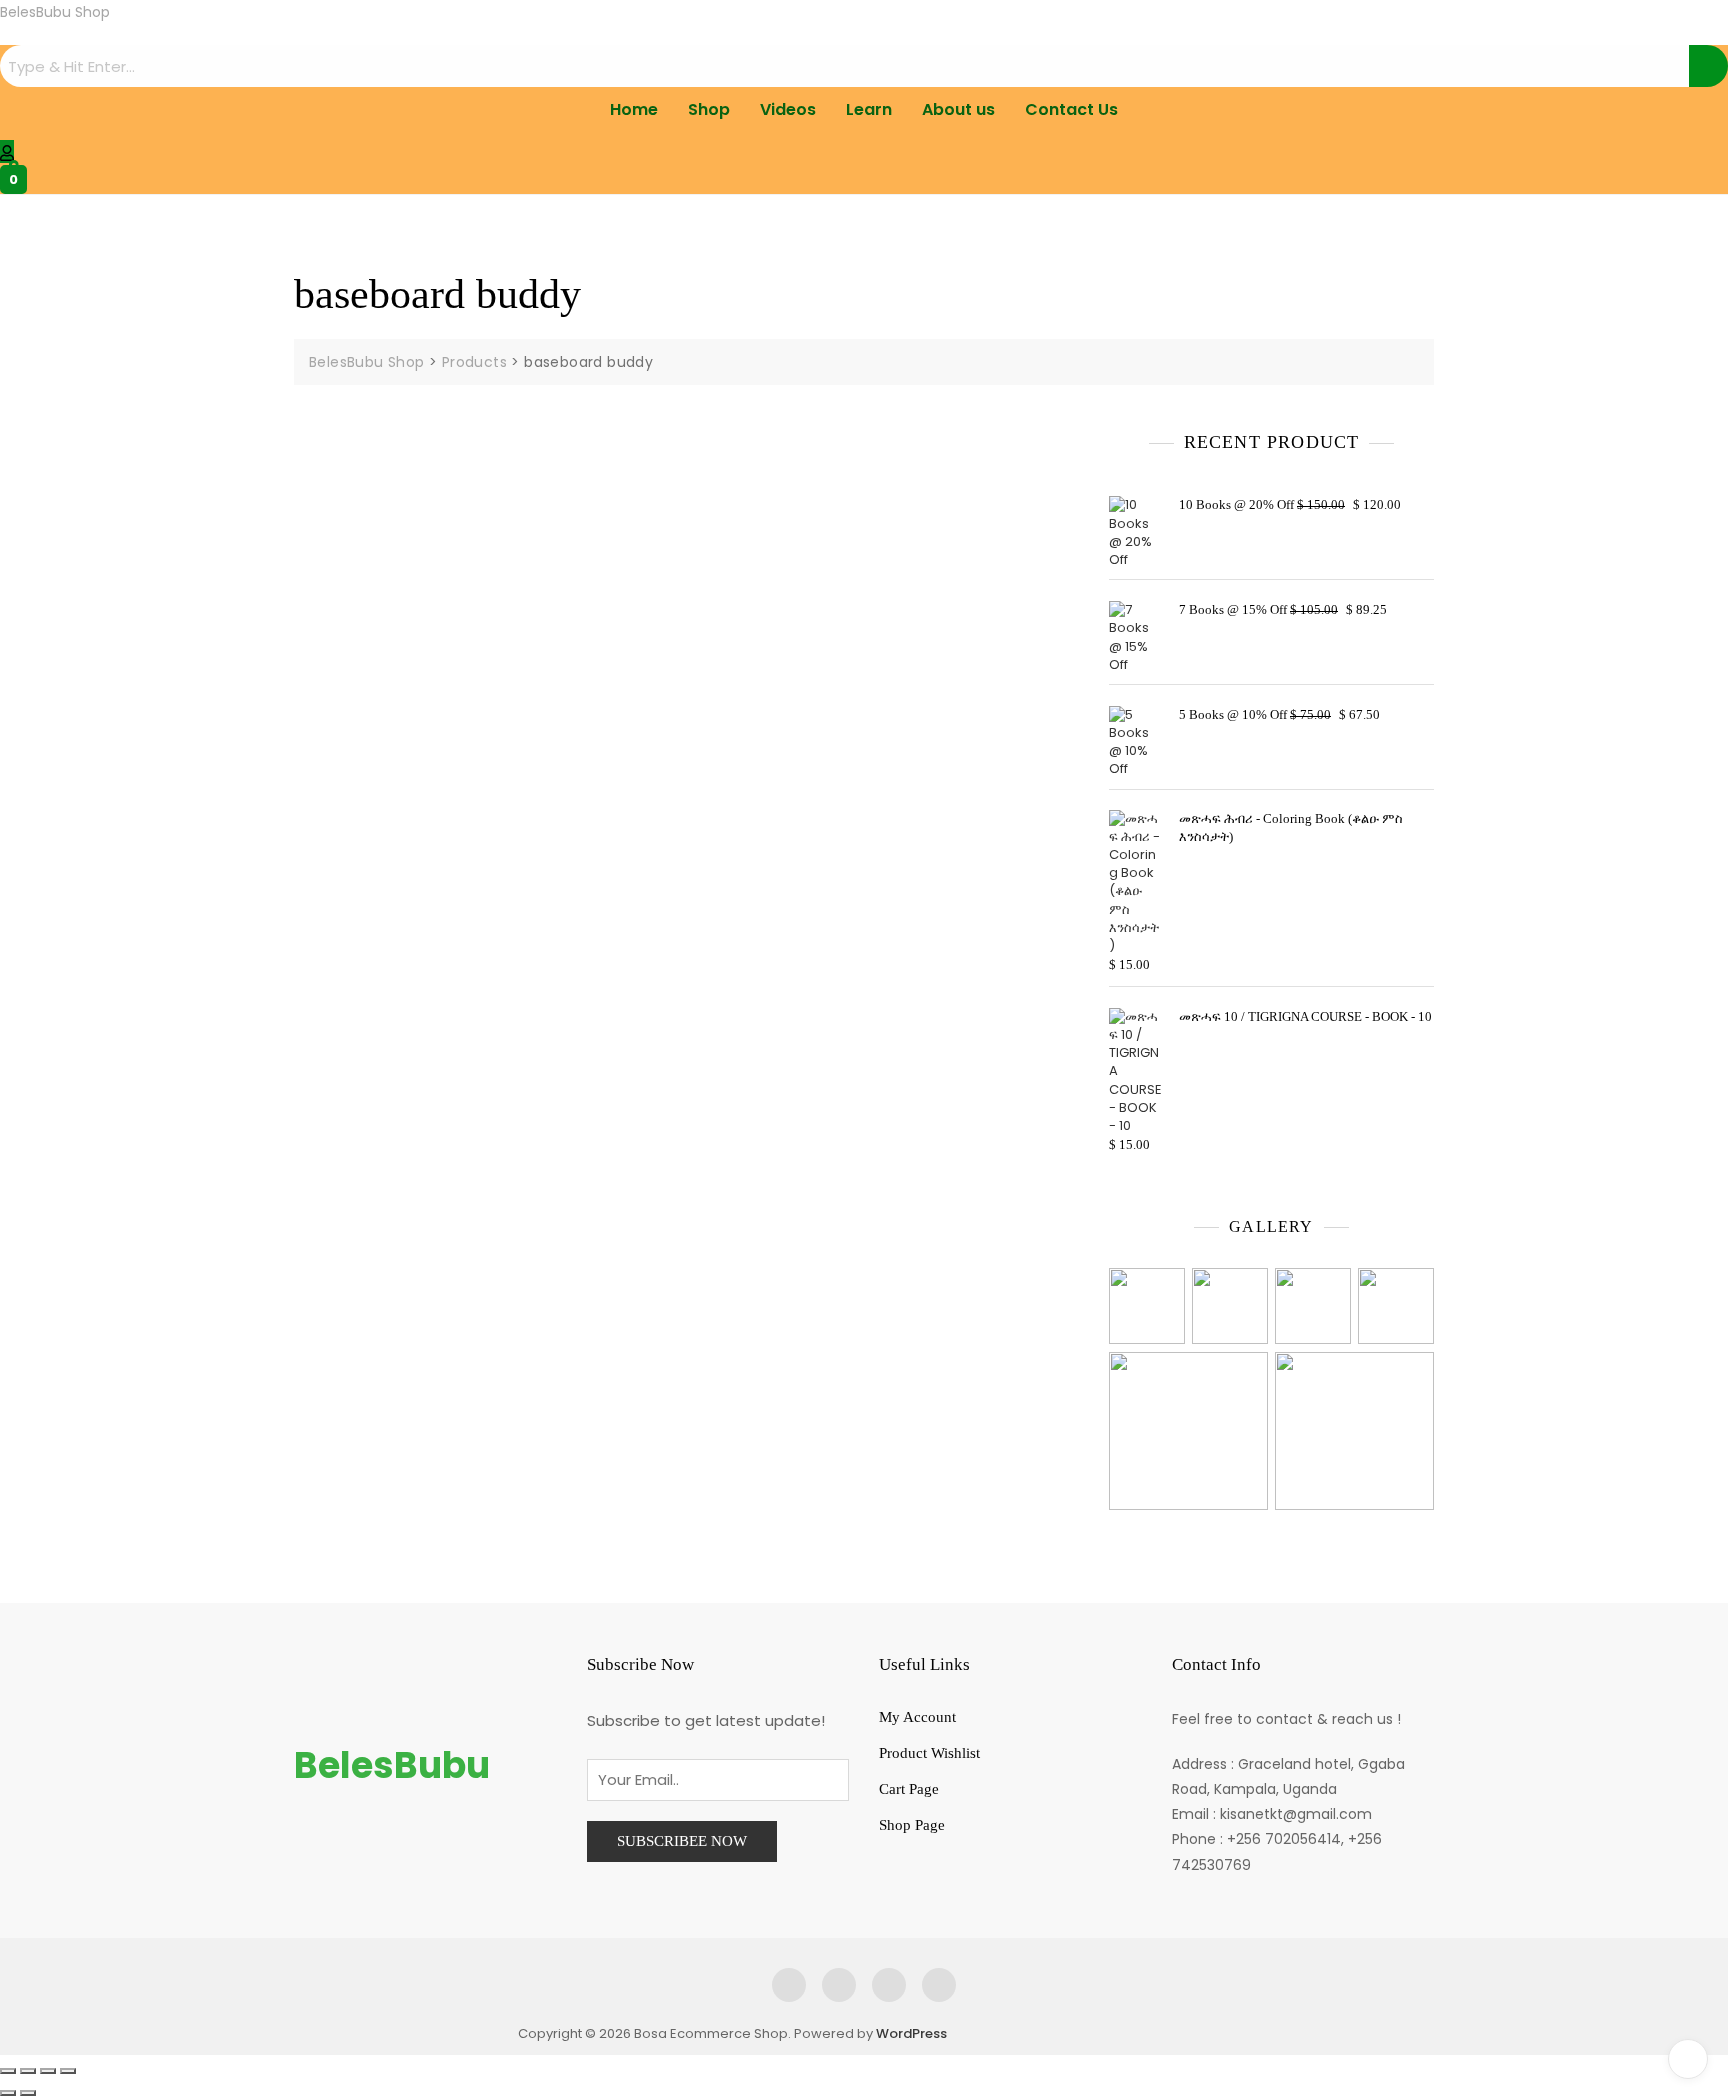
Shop (709, 109)
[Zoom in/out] (8, 2071)
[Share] (48, 2071)
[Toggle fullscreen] (28, 2071)
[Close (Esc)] (68, 2071)
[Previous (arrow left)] (8, 2093)
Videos (788, 109)
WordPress (911, 2033)
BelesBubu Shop (55, 12)
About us (958, 109)
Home (634, 109)
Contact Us (1071, 109)
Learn (869, 109)
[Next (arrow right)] (28, 2093)
